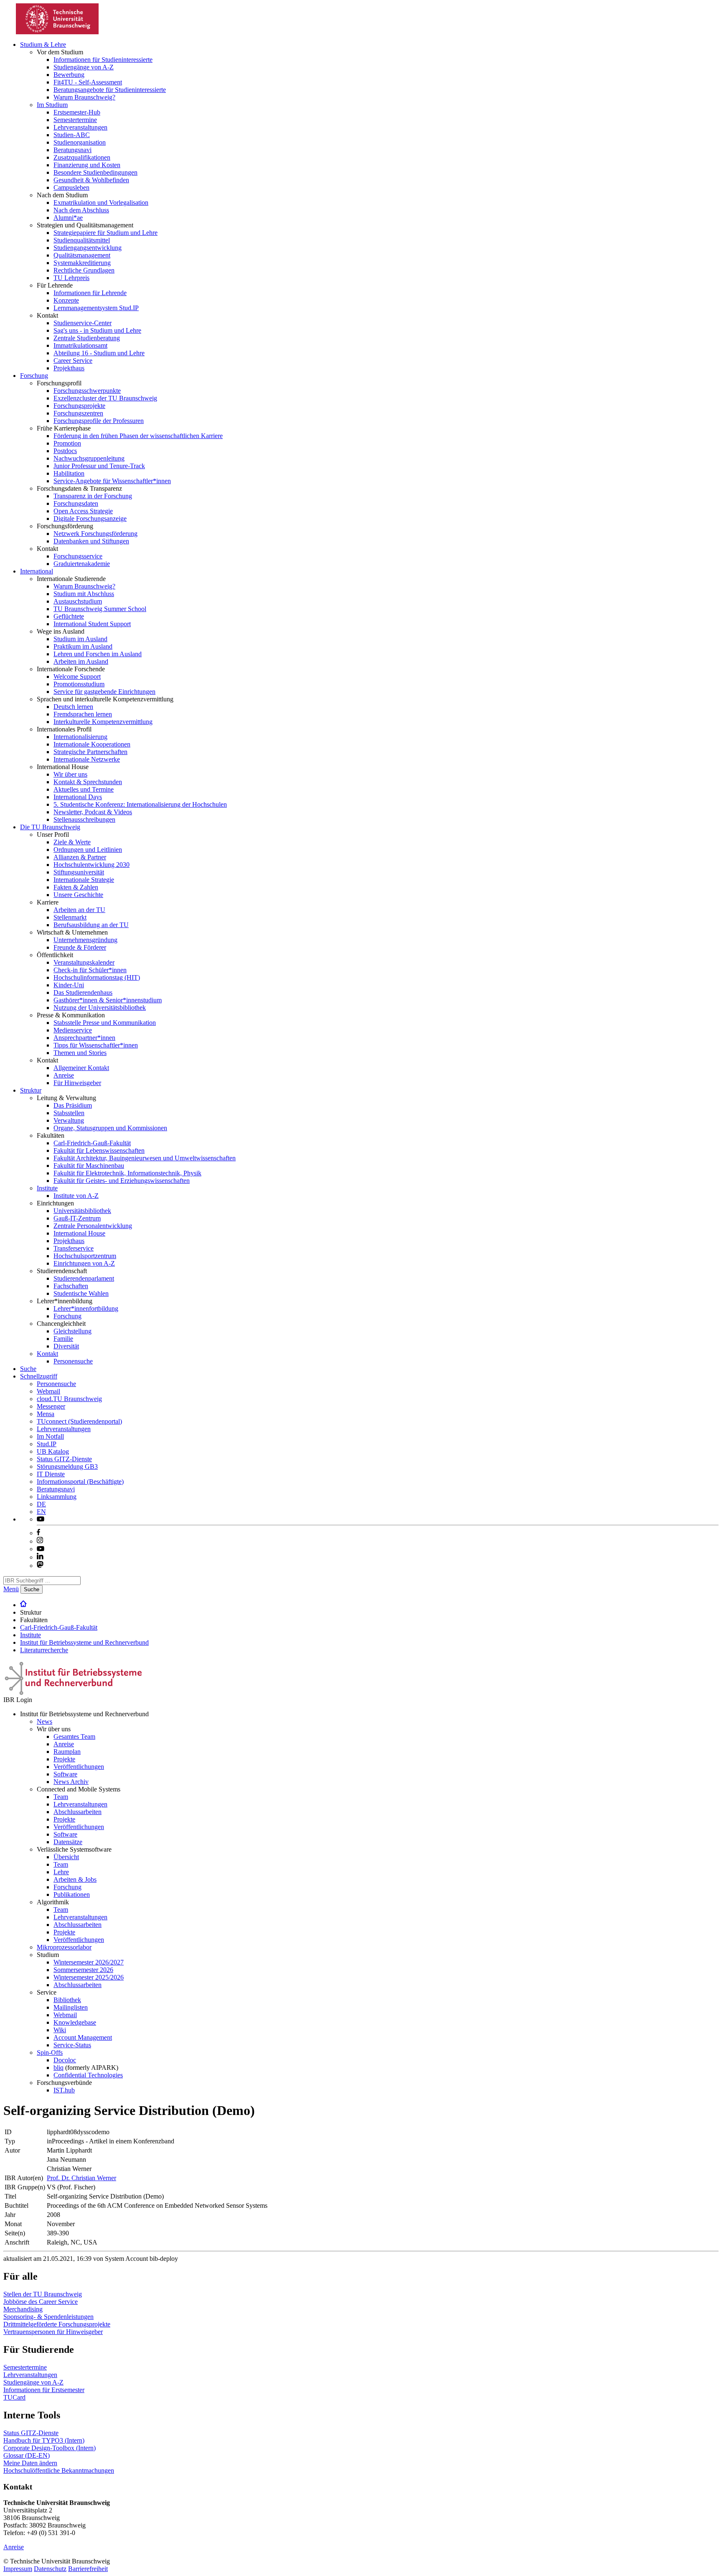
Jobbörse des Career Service (41, 2302)
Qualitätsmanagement (82, 255)
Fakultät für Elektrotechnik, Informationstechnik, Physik (127, 1173)
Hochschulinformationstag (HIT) (97, 977)
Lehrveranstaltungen (80, 127)
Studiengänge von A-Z (84, 67)
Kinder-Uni (69, 985)
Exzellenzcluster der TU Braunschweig (105, 398)
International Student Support (92, 624)
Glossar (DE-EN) (27, 2455)
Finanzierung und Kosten (87, 165)
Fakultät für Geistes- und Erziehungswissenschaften (122, 1181)
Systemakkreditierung (82, 263)
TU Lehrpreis (71, 278)
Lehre (61, 1872)
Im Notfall (50, 1436)
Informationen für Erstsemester (44, 2390)
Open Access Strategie (83, 511)
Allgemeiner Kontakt (81, 1068)
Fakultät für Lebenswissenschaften (99, 1150)
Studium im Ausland (80, 639)
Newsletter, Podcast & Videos (93, 812)
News (44, 1721)
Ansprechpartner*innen (84, 1038)
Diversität (66, 1346)
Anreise (64, 1075)
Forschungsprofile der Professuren (99, 421)
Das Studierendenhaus (83, 992)
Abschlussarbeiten (78, 1812)
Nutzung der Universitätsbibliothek (100, 1008)
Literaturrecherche (44, 1650)
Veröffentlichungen (79, 1767)
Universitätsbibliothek (82, 1211)
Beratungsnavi (72, 150)
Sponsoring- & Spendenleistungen (48, 2317)
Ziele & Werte (72, 842)
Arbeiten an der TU (79, 910)
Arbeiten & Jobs (75, 1879)
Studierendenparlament (84, 1278)
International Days (78, 797)
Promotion (67, 443)
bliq (58, 2068)
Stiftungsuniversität (79, 872)
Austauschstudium (78, 601)
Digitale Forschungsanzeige (90, 519)
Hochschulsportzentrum (85, 1256)
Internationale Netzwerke (87, 759)
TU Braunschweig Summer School (100, 609)
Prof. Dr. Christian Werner (81, 2178)
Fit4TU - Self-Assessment (88, 82)
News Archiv (71, 1782)
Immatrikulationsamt (80, 345)
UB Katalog (53, 1451)
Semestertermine (75, 120)
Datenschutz (50, 2569)
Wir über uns (70, 774)
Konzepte (66, 300)
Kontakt (47, 1354)
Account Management (83, 2037)
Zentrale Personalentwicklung (93, 1226)
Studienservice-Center (83, 323)
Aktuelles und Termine (84, 789)
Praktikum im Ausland (83, 646)
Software (65, 1774)
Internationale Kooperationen (92, 744)
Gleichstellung (72, 1331)
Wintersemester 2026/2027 (89, 1962)
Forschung (34, 376)
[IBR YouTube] (41, 1519)
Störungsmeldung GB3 (67, 1466)
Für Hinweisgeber (77, 1083)
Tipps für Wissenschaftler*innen (96, 1045)
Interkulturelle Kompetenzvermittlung (103, 722)
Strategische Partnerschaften (90, 752)
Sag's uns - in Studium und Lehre (97, 330)
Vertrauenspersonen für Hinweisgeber (53, 2332)
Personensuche (73, 1361)
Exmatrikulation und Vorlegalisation (101, 203)
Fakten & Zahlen (76, 887)
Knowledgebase (75, 2022)
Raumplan (67, 1752)
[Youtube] (41, 1549)
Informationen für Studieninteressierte (103, 60)
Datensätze (68, 1842)
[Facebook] (38, 1533)
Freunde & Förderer (80, 947)
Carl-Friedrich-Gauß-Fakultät (92, 1143)
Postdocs (65, 451)
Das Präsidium (73, 1105)
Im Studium (52, 105)
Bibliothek (67, 2000)
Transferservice (74, 1248)
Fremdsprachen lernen (83, 714)
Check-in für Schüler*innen (90, 970)
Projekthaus (69, 368)
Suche (28, 1369)
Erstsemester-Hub (77, 112)
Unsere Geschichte (78, 895)
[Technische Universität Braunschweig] (58, 32)
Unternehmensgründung (85, 940)
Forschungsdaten (76, 503)
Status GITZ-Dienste (64, 1459)
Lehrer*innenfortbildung (86, 1308)
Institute (47, 1188)
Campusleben (71, 187)
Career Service (73, 361)
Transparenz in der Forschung (93, 496)
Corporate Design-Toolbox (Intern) (50, 2448)
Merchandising (23, 2309)
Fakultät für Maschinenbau (89, 1166)
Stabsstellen (69, 1113)
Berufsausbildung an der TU (91, 925)
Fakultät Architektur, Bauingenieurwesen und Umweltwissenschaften (145, 1158)
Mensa (46, 1414)
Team (61, 1797)
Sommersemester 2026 (83, 1970)
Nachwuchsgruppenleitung (89, 458)
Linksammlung (57, 1497)
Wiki (60, 2030)
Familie (63, 1339)
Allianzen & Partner (80, 857)
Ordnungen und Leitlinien (88, 850)
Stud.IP (47, 1444)
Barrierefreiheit (88, 2569)
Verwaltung (69, 1120)
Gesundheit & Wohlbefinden (91, 180)
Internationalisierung (80, 737)
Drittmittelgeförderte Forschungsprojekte (57, 2324)
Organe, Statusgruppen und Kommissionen (110, 1128)
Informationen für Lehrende (90, 293)
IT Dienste (51, 1474)
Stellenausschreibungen (84, 819)
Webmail (48, 1391)
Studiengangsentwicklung (88, 248)
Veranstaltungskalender (84, 962)
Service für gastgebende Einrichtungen (104, 692)
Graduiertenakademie (82, 564)
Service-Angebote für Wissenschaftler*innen (112, 481)
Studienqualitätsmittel (82, 240)
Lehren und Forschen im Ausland (98, 654)
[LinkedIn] (40, 1557)
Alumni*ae (68, 218)
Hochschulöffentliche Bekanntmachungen (59, 2470)
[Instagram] (40, 1541)
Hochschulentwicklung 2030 (92, 865)
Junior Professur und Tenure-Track (99, 466)
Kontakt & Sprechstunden (88, 782)
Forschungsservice (78, 556)
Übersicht (66, 1857)
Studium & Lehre (43, 45)
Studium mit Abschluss (84, 594)
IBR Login (18, 1700)
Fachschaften (71, 1286)
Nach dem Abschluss (81, 210)
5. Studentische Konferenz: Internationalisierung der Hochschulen (140, 804)
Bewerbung (69, 75)
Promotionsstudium (79, 684)
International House (79, 1233)
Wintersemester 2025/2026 (89, 1977)
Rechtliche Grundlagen (84, 270)
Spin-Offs (50, 2052)
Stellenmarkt (70, 917)
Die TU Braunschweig (50, 827)
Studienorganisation (80, 142)
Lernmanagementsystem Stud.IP (96, 308)
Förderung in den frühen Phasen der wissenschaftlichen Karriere (138, 436)
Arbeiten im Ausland (81, 661)
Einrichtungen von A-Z (84, 1263)
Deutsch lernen (73, 707)
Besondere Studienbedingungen (95, 172)
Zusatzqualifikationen (82, 157)
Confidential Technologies (88, 2075)
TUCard (14, 2397)
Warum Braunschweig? (84, 97)
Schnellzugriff (39, 1376)
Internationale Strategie (84, 880)
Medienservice (73, 1030)
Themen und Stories (80, 1053)
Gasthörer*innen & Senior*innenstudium (108, 1000)
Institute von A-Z (76, 1196)
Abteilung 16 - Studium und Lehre (99, 353)
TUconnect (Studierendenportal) (79, 1421)
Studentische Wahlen (81, 1293)
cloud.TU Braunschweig (69, 1399)
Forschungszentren (78, 413)
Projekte (64, 1759)
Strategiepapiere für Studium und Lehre (106, 233)
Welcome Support (77, 676)
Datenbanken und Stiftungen (91, 541)
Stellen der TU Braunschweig (43, 2294)
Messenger (51, 1406)
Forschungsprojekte (79, 406)
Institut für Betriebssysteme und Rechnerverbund (84, 1642)
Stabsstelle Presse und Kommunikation (105, 1023)
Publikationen (72, 1894)
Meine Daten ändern (30, 2463)
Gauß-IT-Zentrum (77, 1218)
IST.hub (64, 2090)
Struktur (31, 1090)
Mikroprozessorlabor (64, 1947)
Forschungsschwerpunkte (87, 391)
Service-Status (72, 2045)
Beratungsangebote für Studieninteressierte (110, 90)
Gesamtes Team (74, 1736)
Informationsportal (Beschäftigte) (80, 1482)
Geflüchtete (69, 616)
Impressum (18, 2569)
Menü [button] (11, 1589)
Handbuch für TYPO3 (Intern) (44, 2440)
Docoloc (65, 2060)
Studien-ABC (72, 135)
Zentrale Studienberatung (87, 338)
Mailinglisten (71, 2007)
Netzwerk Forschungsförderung (95, 534)
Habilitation (69, 473)
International (37, 571)
